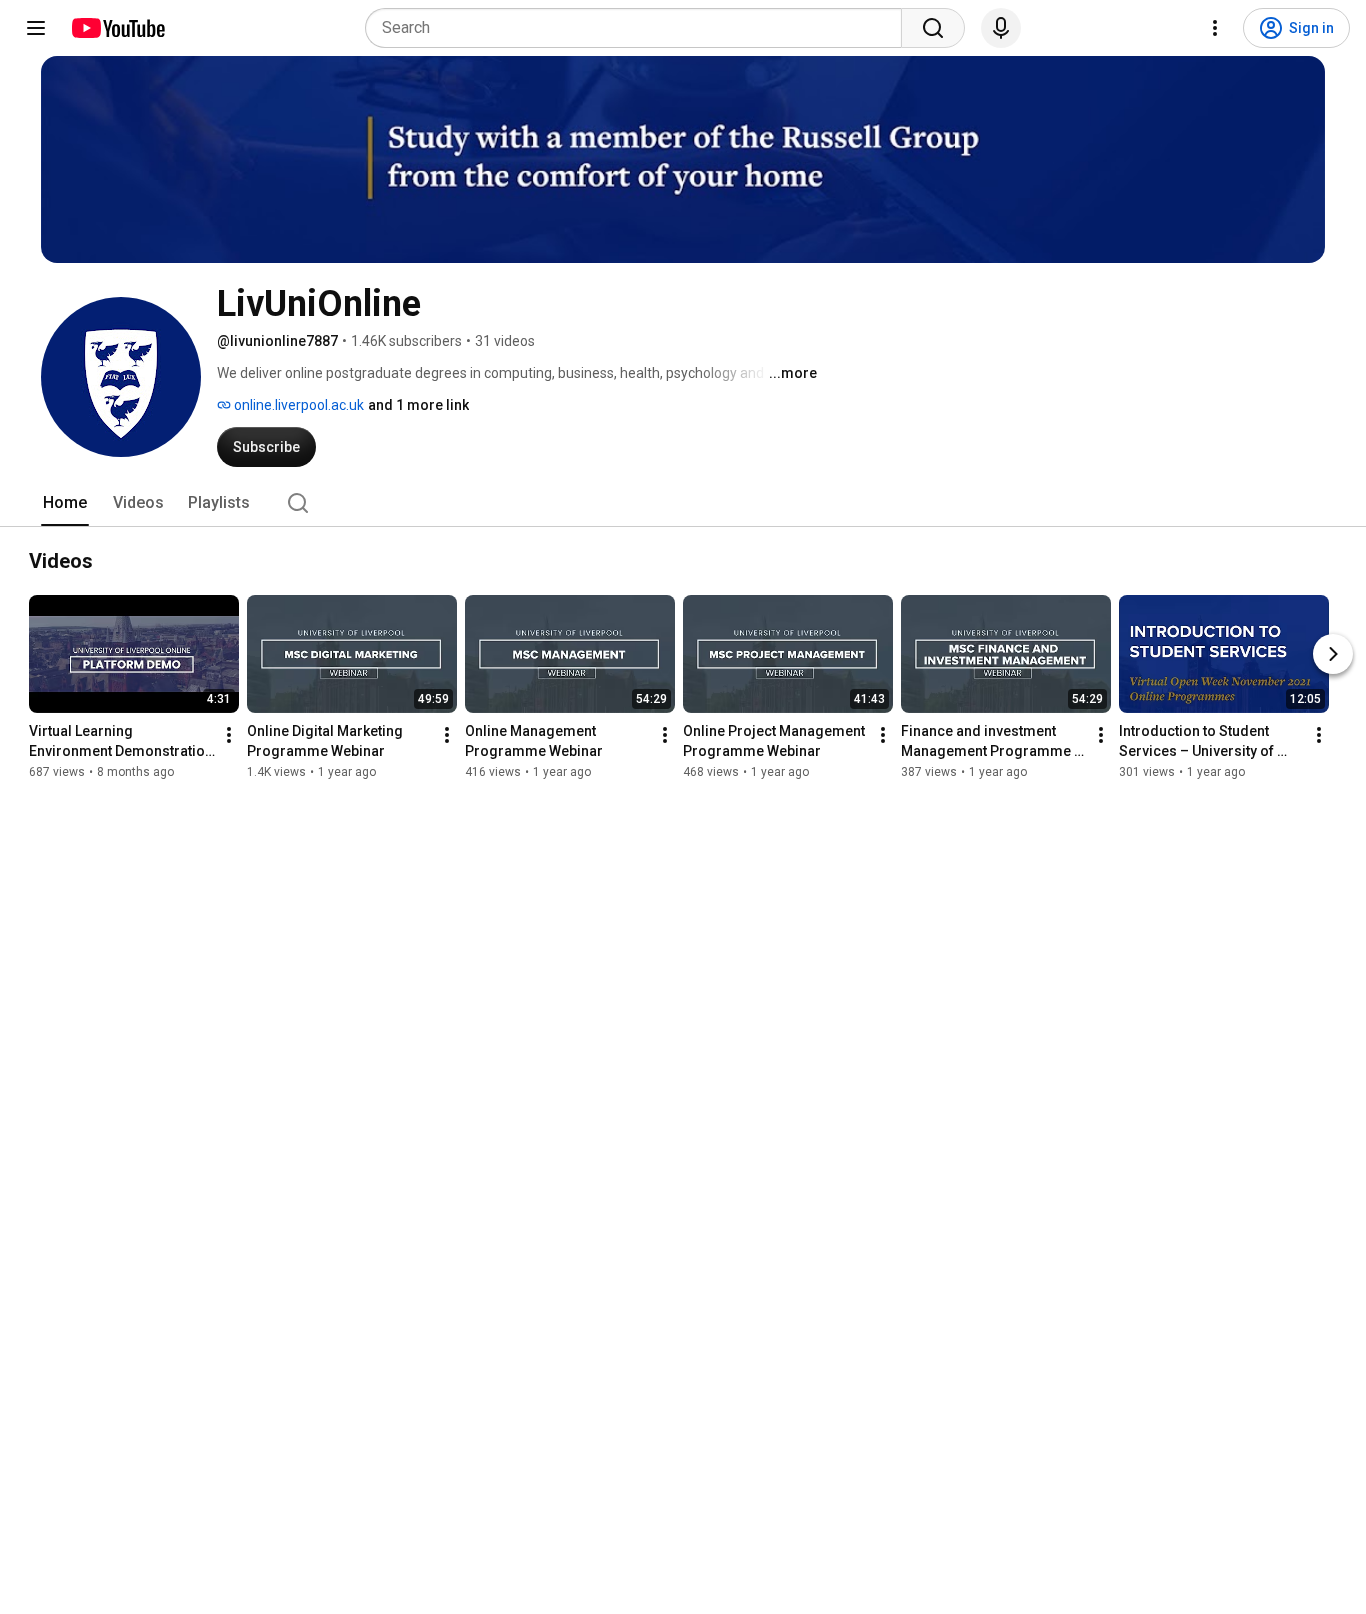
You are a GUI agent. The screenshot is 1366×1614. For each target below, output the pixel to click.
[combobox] (639, 28)
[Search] (933, 28)
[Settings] (1215, 28)
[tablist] (683, 503)
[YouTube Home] (117, 28)
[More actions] (229, 735)
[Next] (1333, 654)
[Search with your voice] (1001, 28)
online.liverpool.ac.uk (297, 405)
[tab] (65, 503)
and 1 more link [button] (418, 405)
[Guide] (36, 28)
